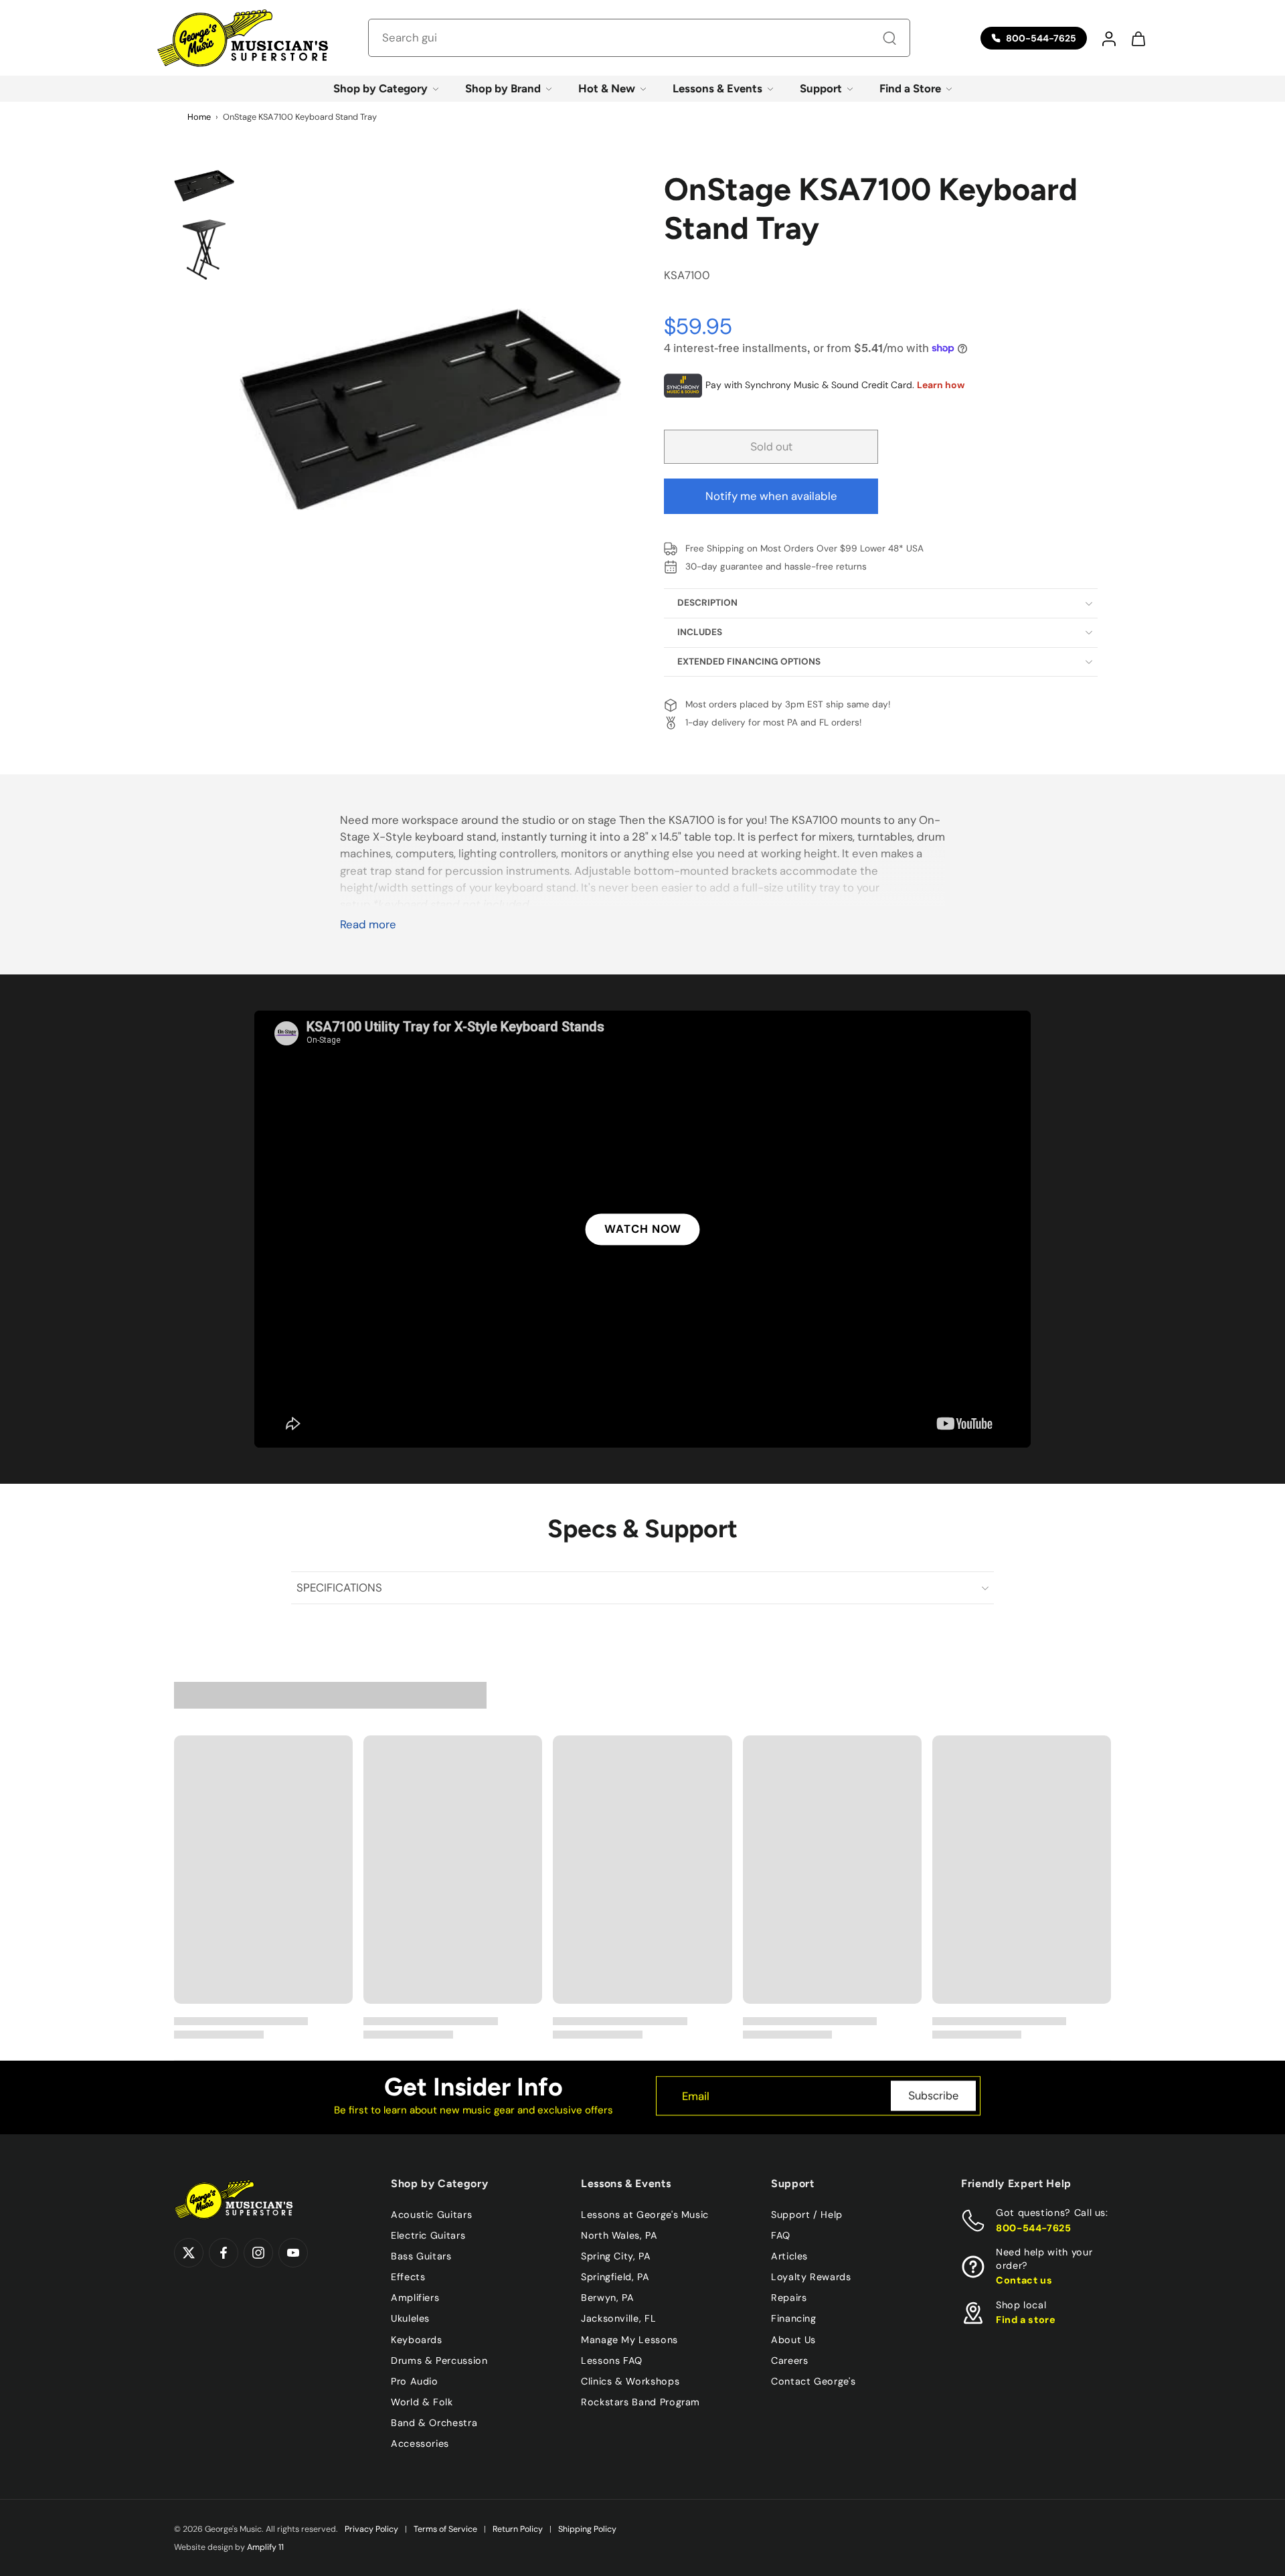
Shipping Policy (587, 2529)
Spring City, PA (616, 2256)
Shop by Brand (503, 88)
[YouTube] (293, 2253)
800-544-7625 (1034, 2227)
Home (199, 117)
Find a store (1026, 2320)
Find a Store (910, 88)
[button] (1108, 38)
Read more (368, 925)
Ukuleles (410, 2318)
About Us (793, 2339)
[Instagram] (258, 2253)
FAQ (781, 2235)
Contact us (1024, 2280)
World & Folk (422, 2401)
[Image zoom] (430, 409)
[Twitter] (189, 2253)
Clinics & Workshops (630, 2381)
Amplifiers (415, 2298)
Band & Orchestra (434, 2423)
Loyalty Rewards (811, 2277)
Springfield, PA (615, 2277)
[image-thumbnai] (204, 185)
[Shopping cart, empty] (1138, 38)
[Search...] (889, 38)
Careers (789, 2360)
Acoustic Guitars (431, 2215)
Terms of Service (445, 2529)
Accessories (420, 2443)
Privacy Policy (371, 2529)
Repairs (789, 2298)
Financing (794, 2318)
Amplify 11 (265, 2547)
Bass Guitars (421, 2256)
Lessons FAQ (612, 2360)
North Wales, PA (619, 2235)
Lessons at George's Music (645, 2215)
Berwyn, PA (607, 2298)
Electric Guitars (428, 2235)
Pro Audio (415, 2381)
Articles (789, 2256)
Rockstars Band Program (640, 2401)
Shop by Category (380, 88)
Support (821, 88)
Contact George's (813, 2381)
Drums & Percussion (439, 2360)
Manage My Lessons (629, 2339)
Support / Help (807, 2215)
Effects (408, 2277)
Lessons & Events (717, 88)
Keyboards (417, 2339)
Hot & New (607, 88)
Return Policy (518, 2529)
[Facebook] (224, 2253)
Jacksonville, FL (618, 2318)
